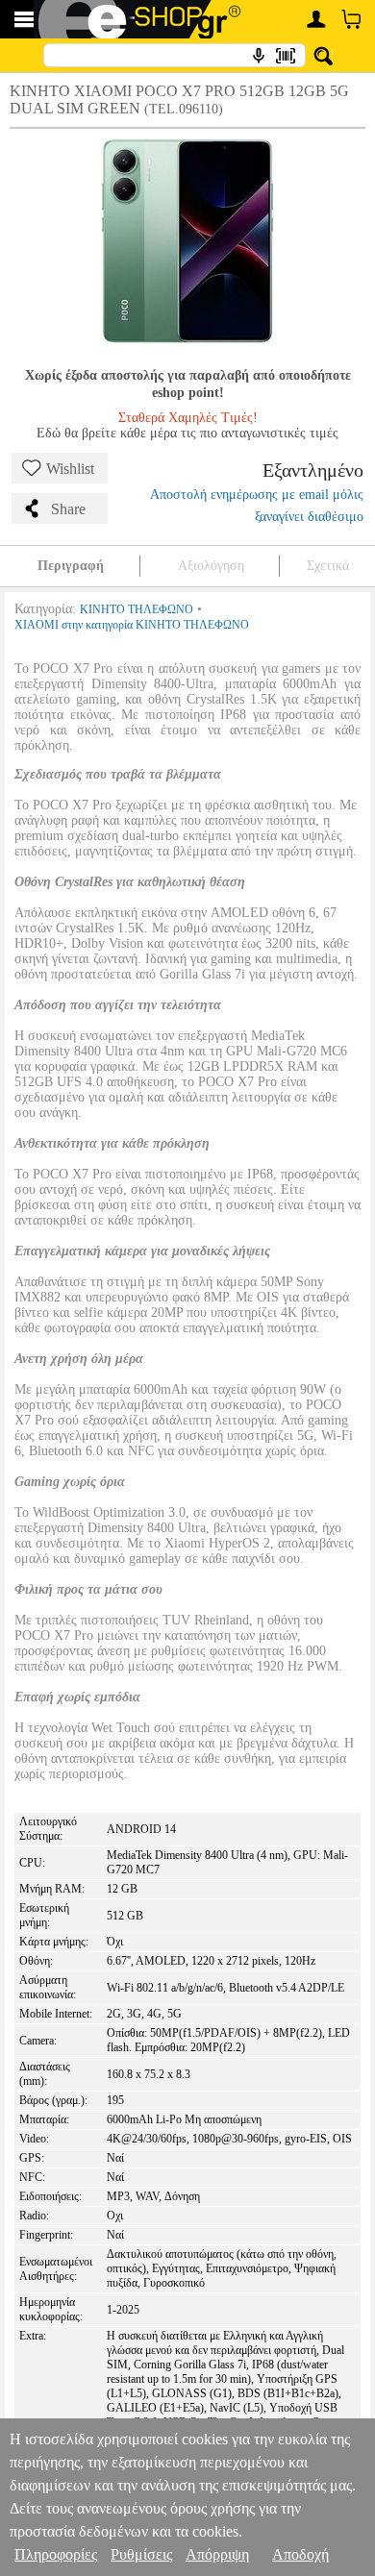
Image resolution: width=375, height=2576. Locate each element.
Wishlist (70, 469)
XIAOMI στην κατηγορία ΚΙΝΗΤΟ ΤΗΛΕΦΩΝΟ (132, 625)
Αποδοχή (300, 2554)
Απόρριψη (217, 2554)
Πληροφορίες (56, 2554)
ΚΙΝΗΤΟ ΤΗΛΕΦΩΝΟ (137, 609)
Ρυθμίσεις (141, 2554)
